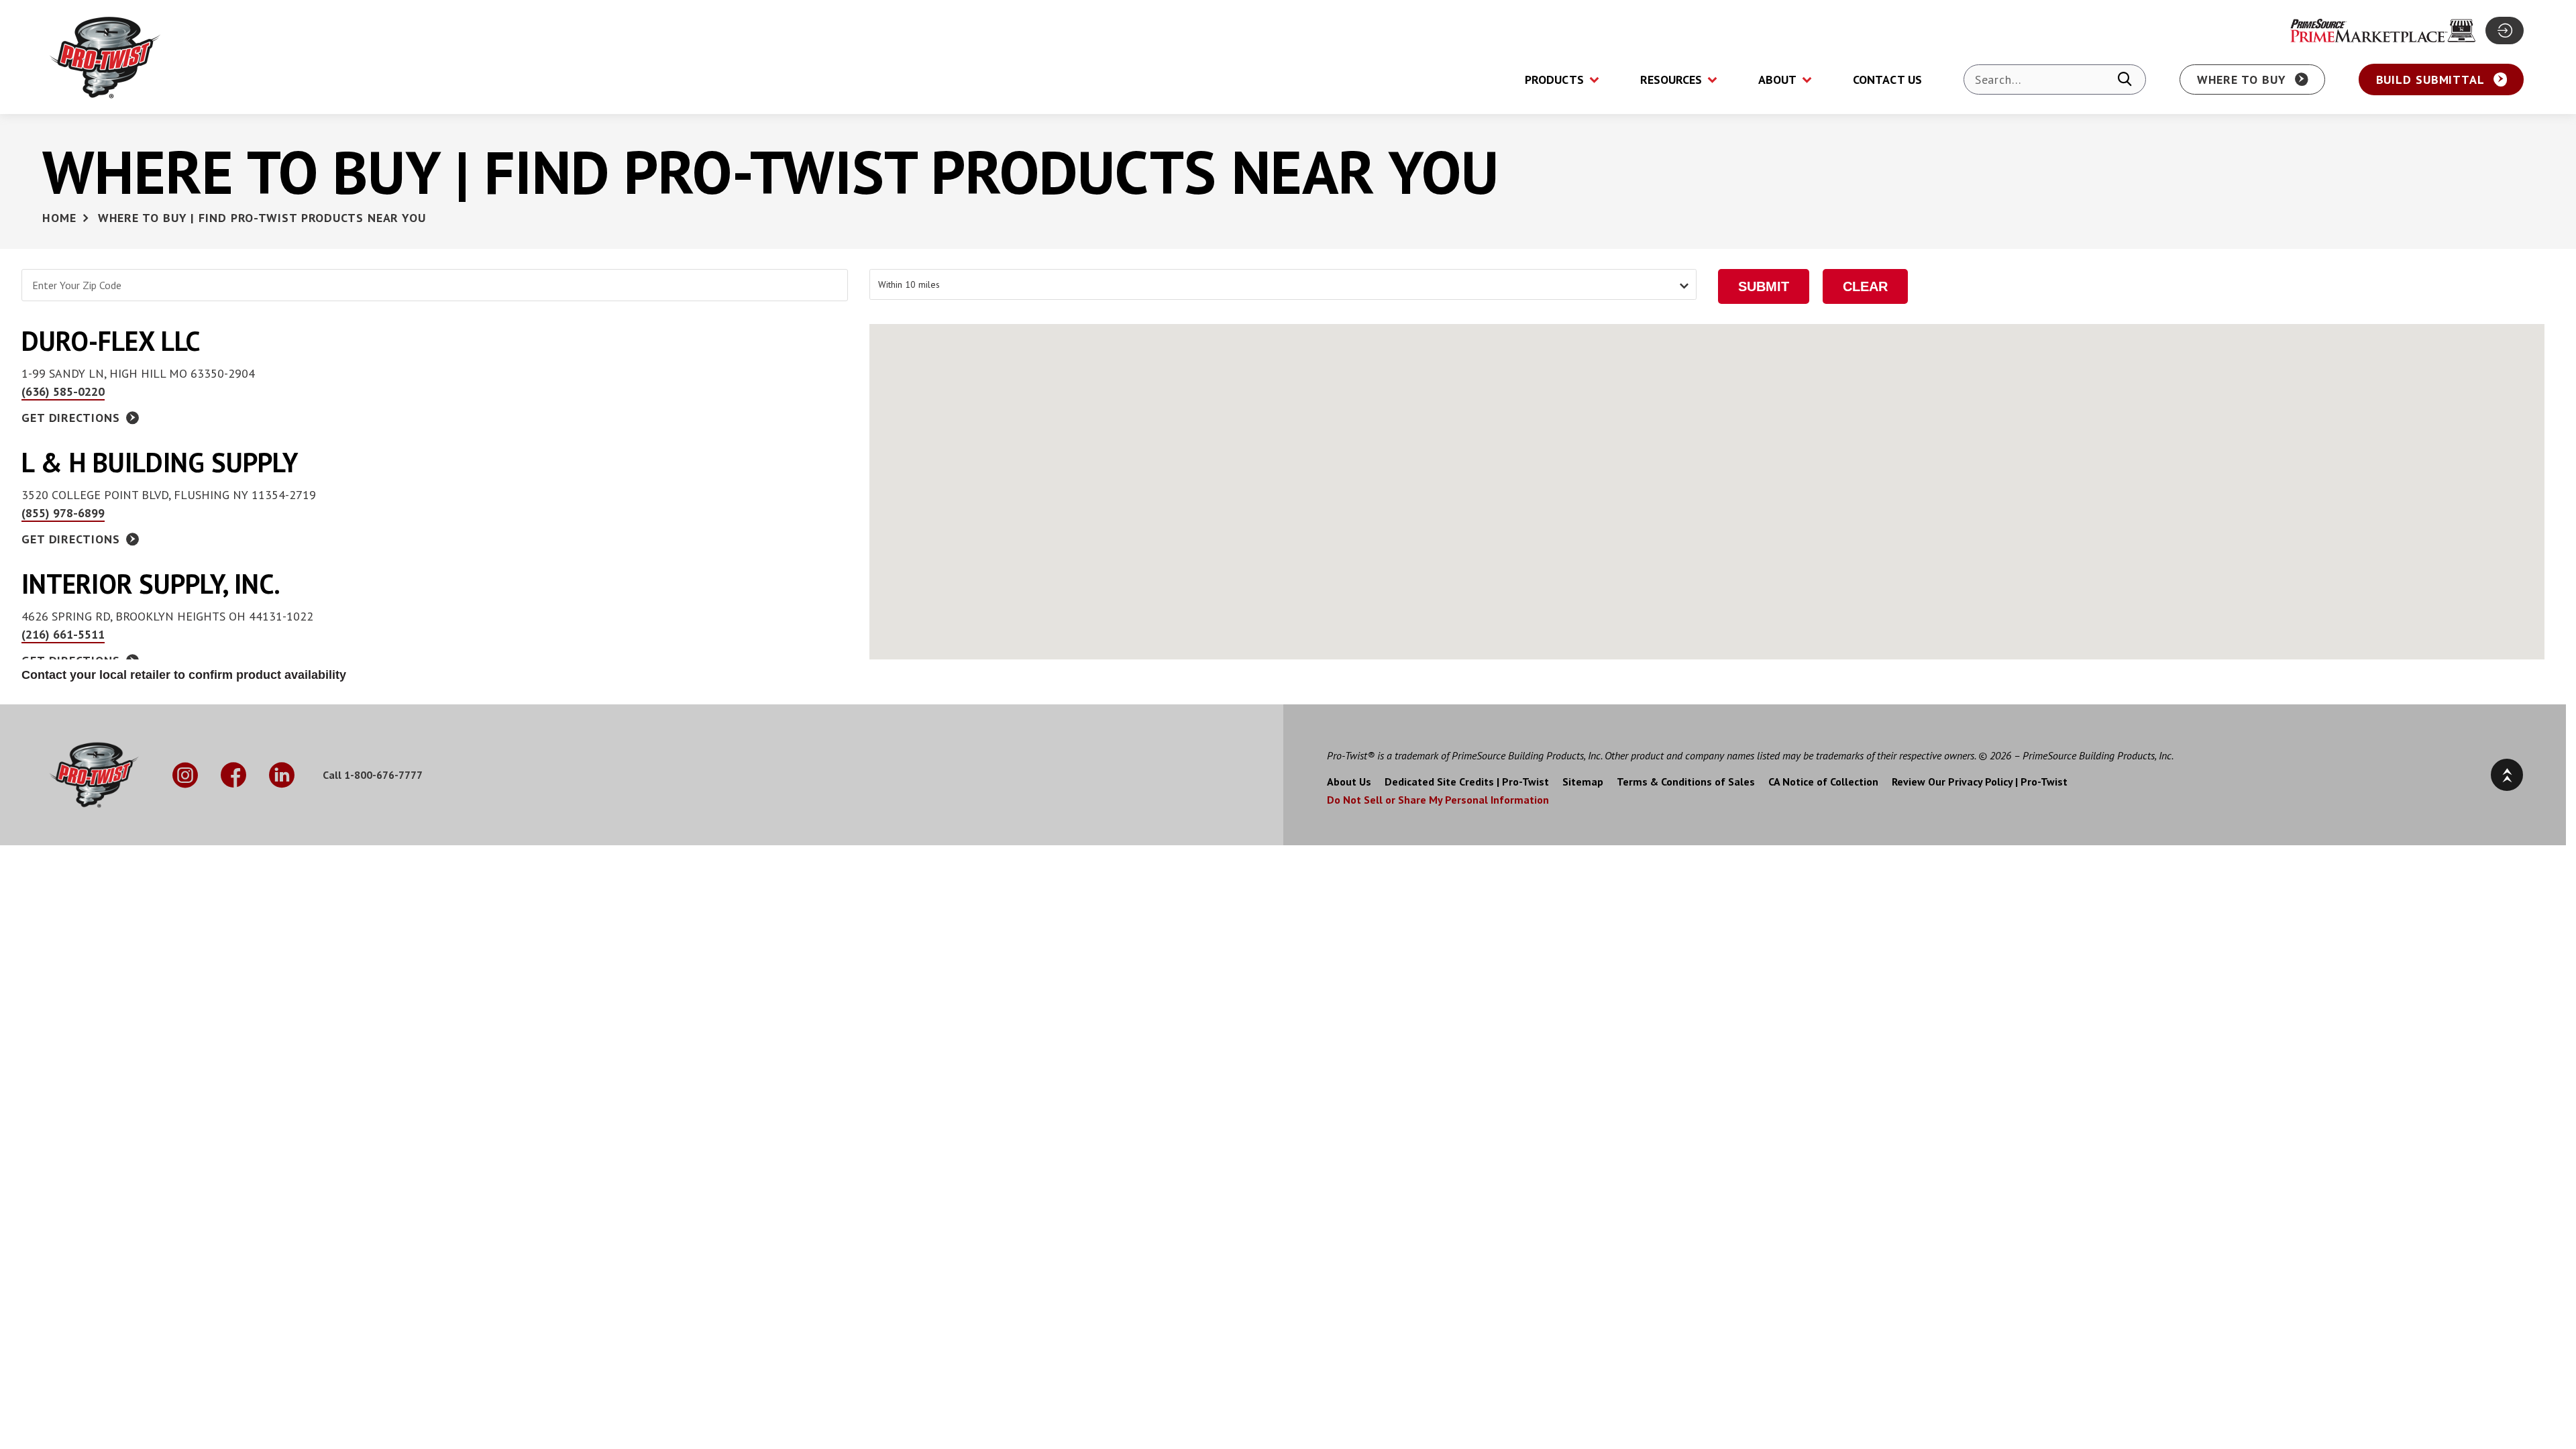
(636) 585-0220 (63, 391)
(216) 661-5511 (63, 634)
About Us (1349, 782)
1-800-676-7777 (383, 775)
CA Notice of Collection (1823, 782)
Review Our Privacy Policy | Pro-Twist (1980, 782)
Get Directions (71, 418)
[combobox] (1283, 284)
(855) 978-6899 (63, 513)
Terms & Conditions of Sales (1686, 782)
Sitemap (1583, 782)
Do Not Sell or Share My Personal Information (1438, 800)
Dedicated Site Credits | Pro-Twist (1467, 782)
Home (59, 218)
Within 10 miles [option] (909, 284)
